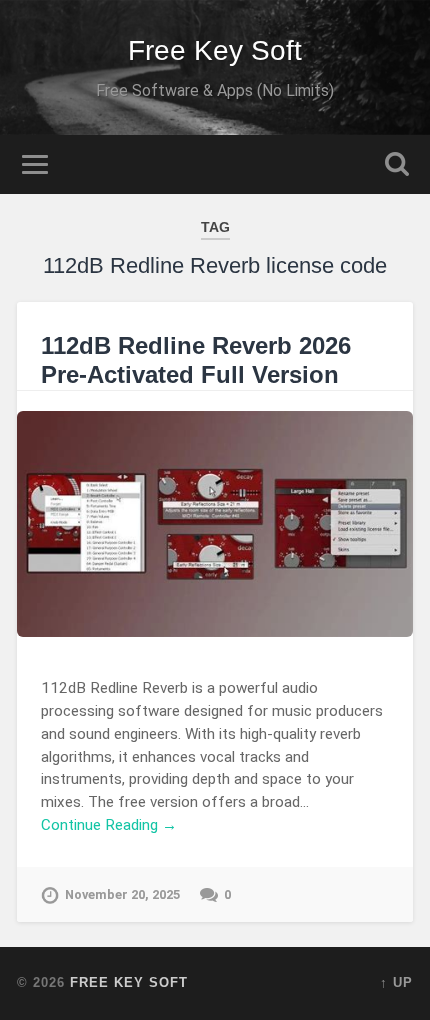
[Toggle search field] (397, 164)
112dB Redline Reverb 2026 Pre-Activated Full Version (196, 360)
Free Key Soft (215, 50)
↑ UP (396, 982)
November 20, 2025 (122, 894)
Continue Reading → (109, 825)
